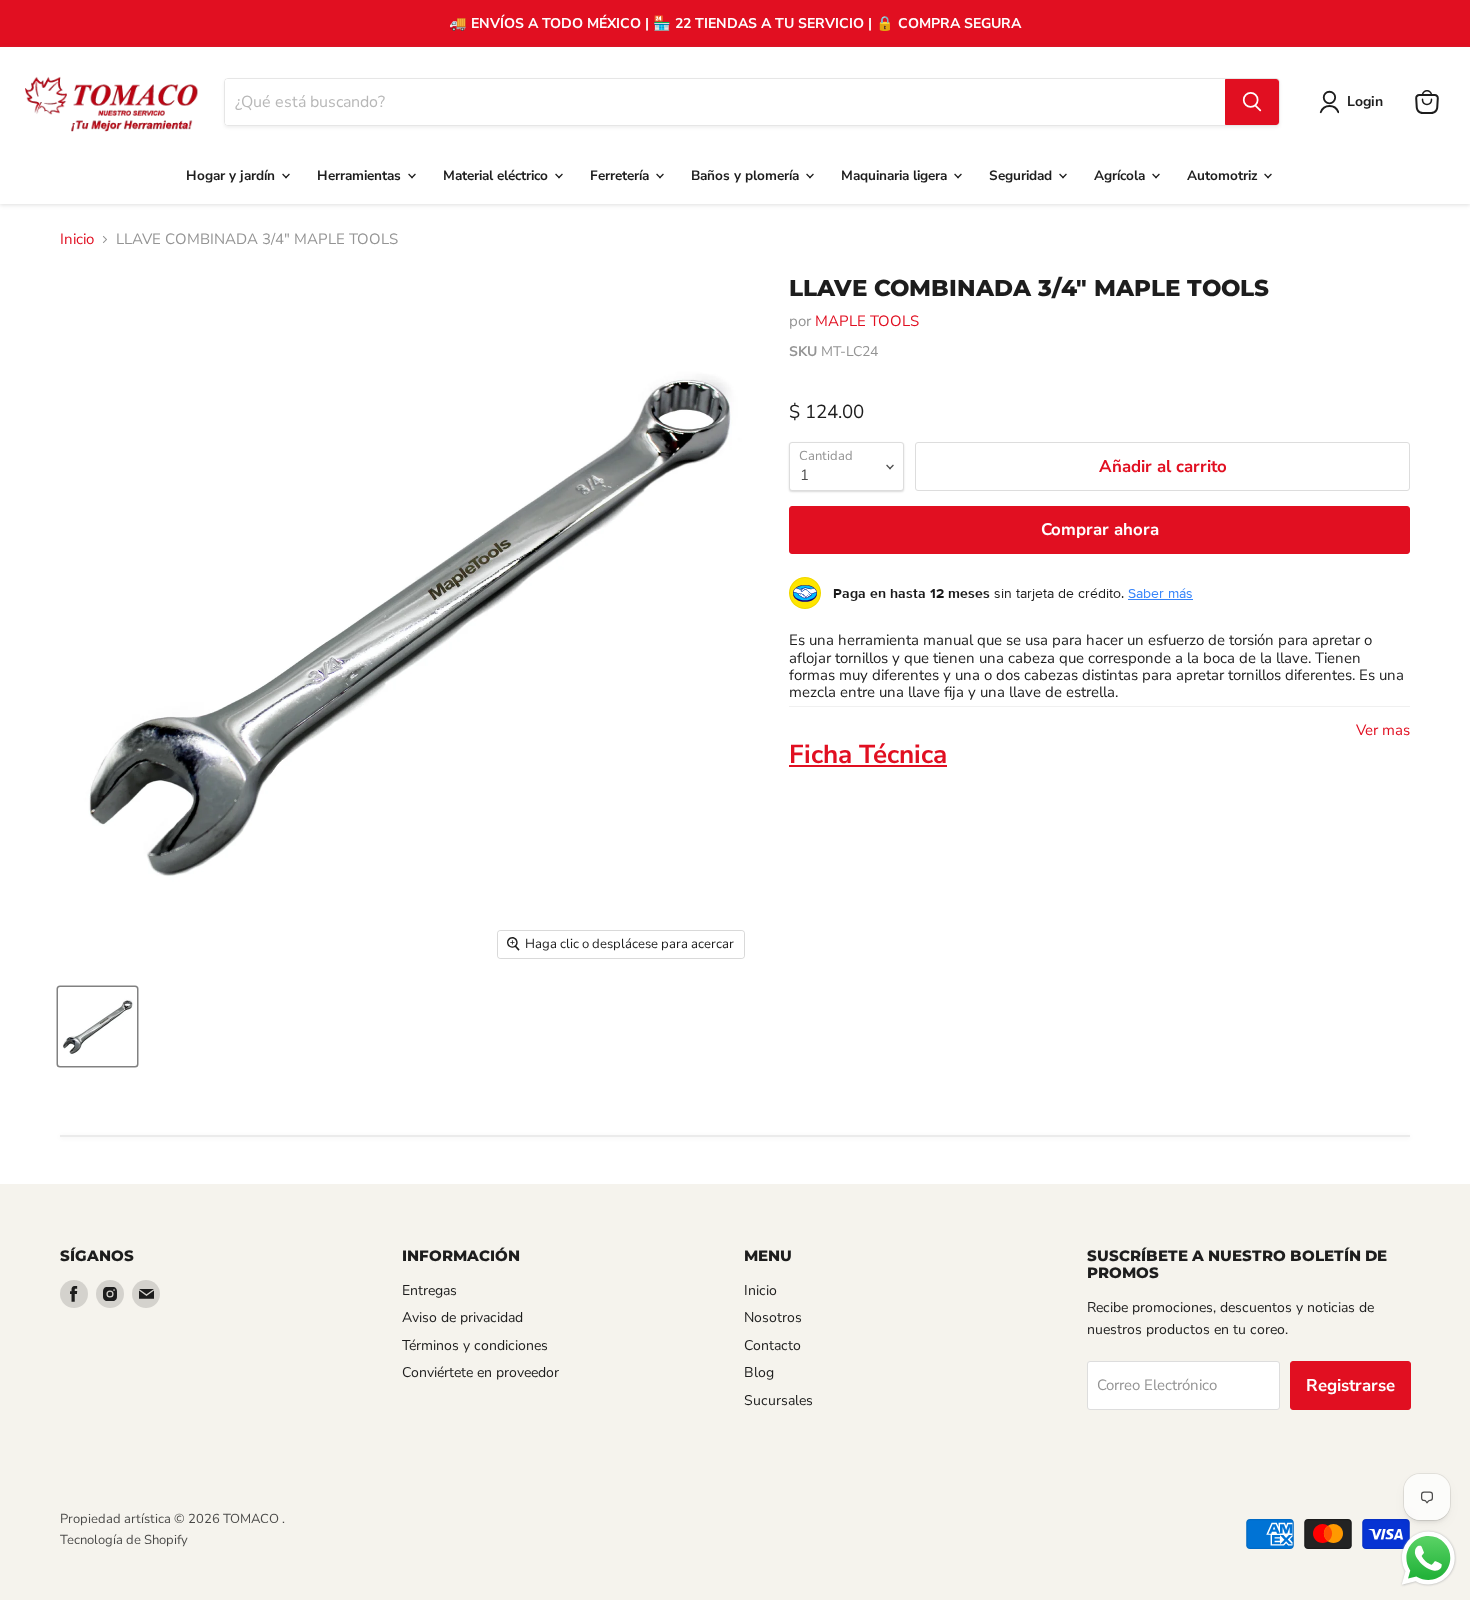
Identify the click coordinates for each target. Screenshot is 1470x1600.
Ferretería (621, 175)
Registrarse (1350, 1385)
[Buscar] (1252, 102)
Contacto (772, 1345)
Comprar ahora (1100, 529)
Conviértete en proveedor (480, 1372)
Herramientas (361, 175)
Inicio (77, 239)
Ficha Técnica (868, 754)
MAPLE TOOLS (867, 321)
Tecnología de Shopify (124, 1540)
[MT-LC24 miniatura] (97, 1026)
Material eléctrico (497, 175)
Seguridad (1022, 175)
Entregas (429, 1290)
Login (1365, 101)
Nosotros (773, 1317)
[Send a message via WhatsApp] (1428, 1558)
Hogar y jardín (232, 175)
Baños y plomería (747, 175)
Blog (759, 1372)
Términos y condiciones (475, 1345)
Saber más (1160, 593)
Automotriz (1224, 175)
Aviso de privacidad (462, 1317)
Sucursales (778, 1400)
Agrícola (1121, 175)
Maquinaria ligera (896, 175)
